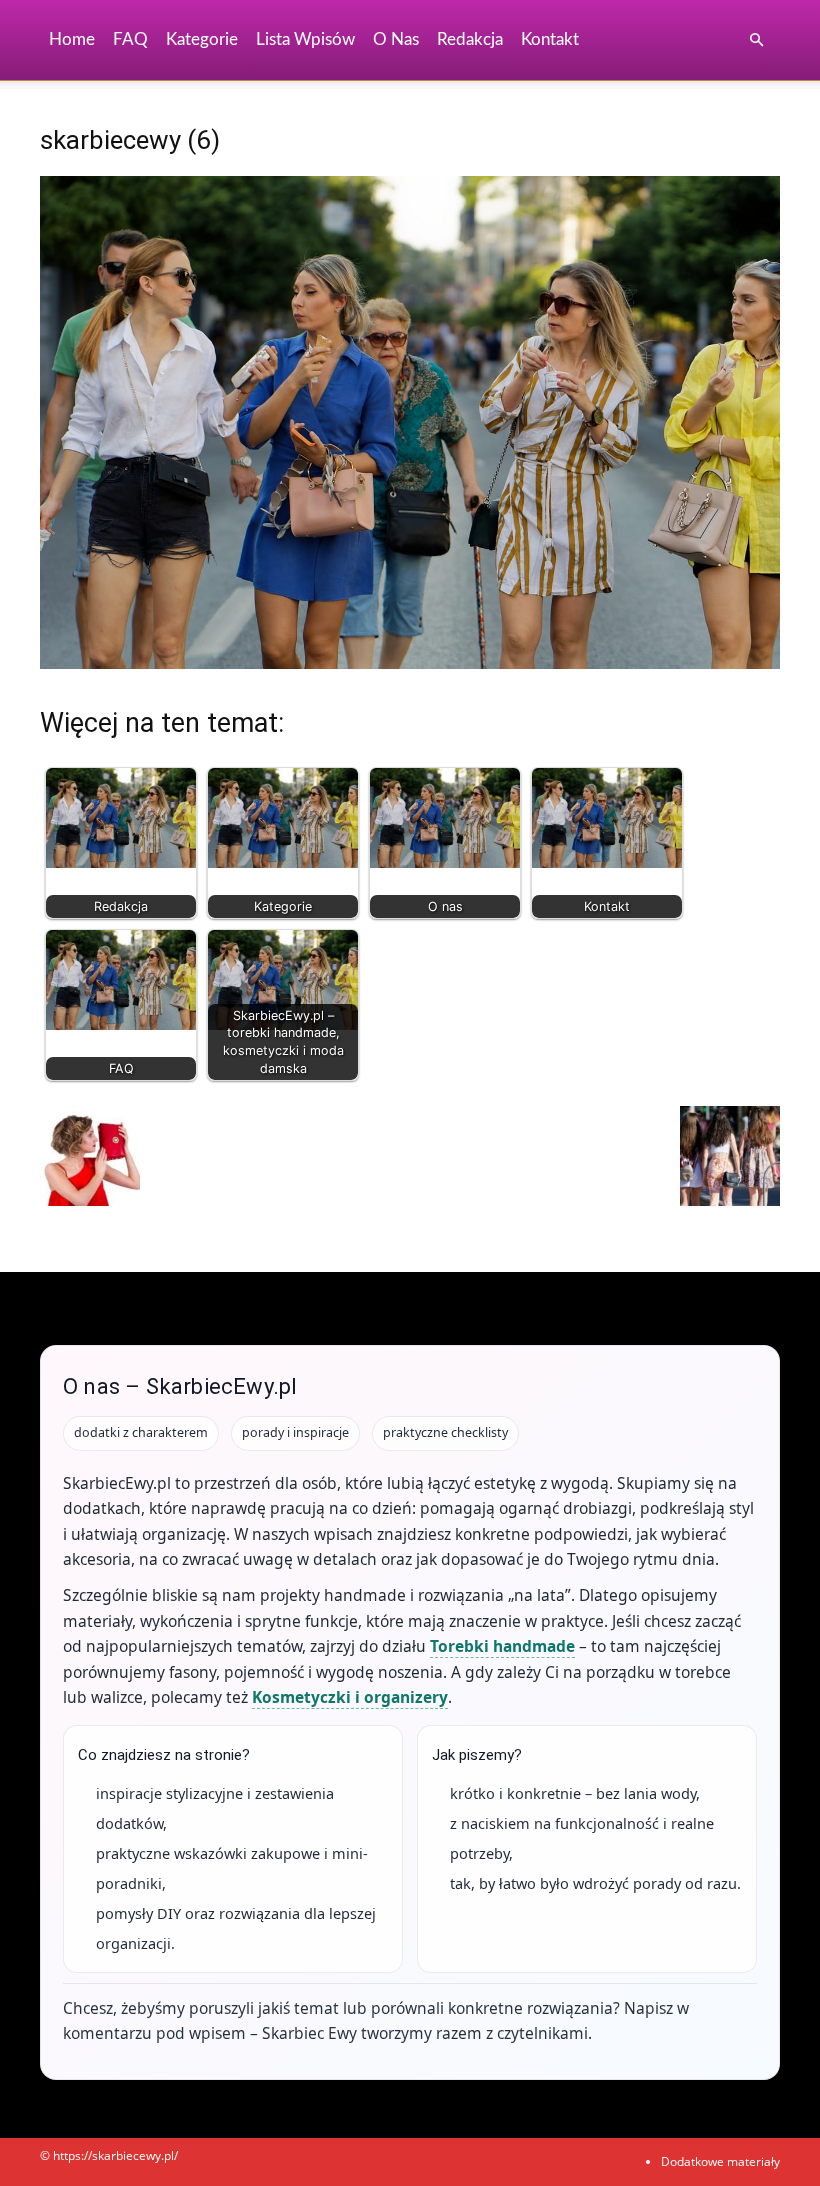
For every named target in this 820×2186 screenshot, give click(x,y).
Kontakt (550, 39)
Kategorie (202, 39)
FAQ (130, 39)
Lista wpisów (305, 39)
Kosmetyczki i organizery (350, 1697)
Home (72, 39)
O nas (396, 39)
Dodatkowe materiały (720, 2161)
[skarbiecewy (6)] (410, 663)
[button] (756, 40)
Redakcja (470, 39)
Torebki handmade (502, 1646)
